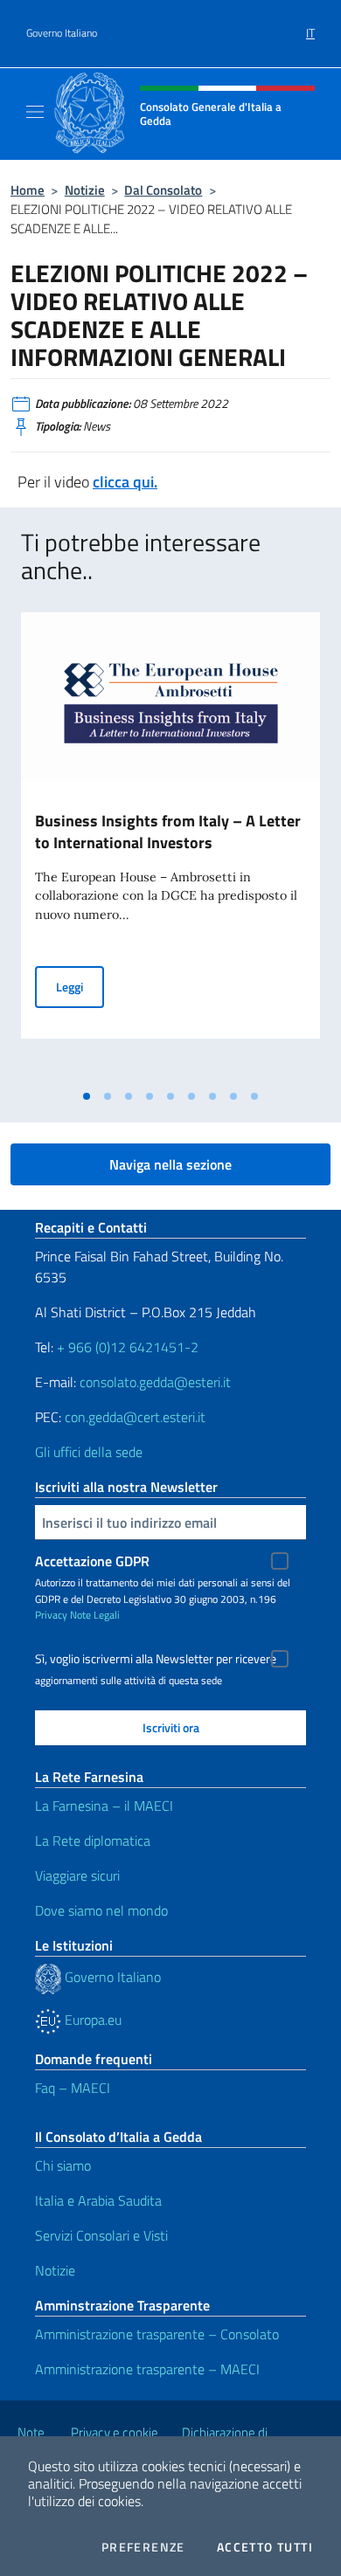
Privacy (51, 1615)
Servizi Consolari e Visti (101, 2235)
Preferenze (143, 2547)
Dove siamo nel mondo (101, 1910)
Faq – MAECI (73, 2088)
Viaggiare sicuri (77, 1875)
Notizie (85, 190)
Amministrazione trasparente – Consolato (157, 2334)
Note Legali (95, 1615)
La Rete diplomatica (93, 1840)
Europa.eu (91, 2020)
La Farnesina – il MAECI (104, 1806)
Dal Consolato (163, 190)
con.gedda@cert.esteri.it (135, 1417)
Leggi (80, 986)
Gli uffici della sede (89, 1452)
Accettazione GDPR (92, 1561)
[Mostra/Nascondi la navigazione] (35, 112)
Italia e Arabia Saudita (98, 2200)
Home (28, 190)
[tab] (87, 1096)
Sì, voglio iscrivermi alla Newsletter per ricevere (156, 1659)
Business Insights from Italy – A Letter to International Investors (168, 832)
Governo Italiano (62, 33)
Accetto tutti (265, 2547)
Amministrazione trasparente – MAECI (147, 2369)
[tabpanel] (170, 846)
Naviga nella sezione (170, 1164)
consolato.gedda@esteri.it (155, 1382)
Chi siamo (63, 2165)
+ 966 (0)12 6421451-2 (128, 1347)
